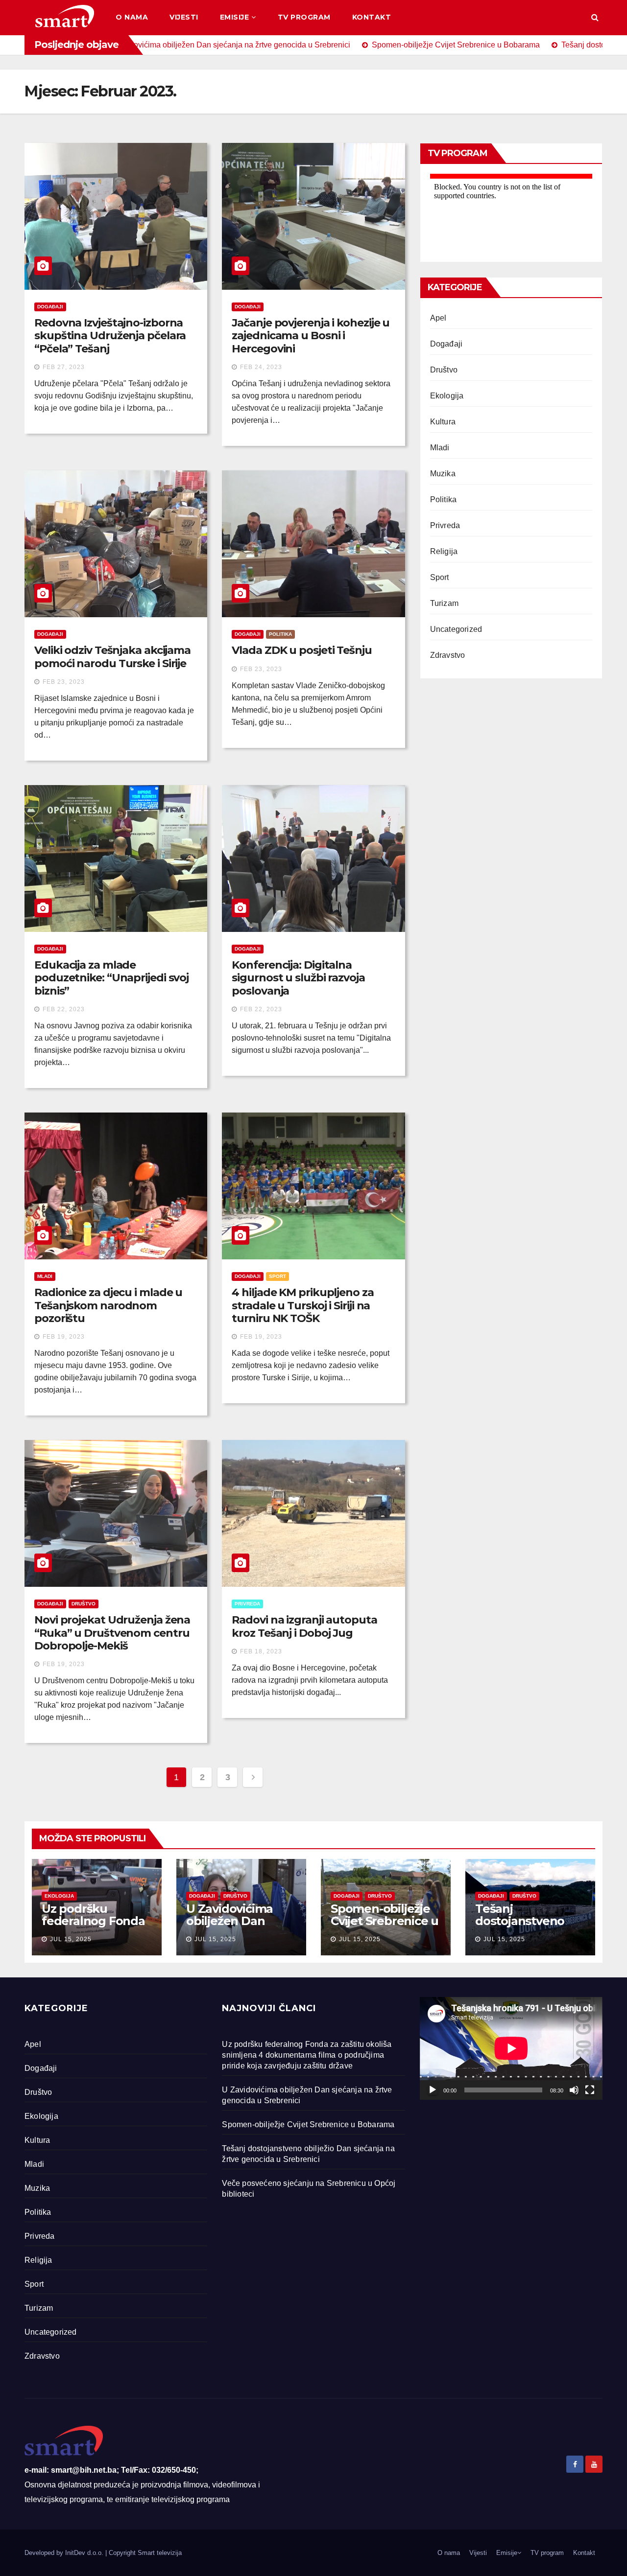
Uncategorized (456, 629)
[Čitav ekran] (590, 2090)
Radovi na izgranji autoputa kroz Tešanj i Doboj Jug (304, 1626)
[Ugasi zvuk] (574, 2090)
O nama (132, 17)
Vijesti (184, 17)
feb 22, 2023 (64, 1009)
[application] (511, 2048)
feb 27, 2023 (64, 367)
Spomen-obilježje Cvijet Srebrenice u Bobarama (385, 1921)
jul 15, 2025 (71, 1939)
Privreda (247, 1604)
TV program (304, 17)
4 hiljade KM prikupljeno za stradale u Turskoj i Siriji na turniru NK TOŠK (302, 1305)
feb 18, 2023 (261, 1651)
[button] (595, 17)
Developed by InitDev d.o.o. (65, 2553)
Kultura (443, 422)
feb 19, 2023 (64, 1337)
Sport (277, 1276)
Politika (280, 634)
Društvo (84, 1604)
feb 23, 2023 (64, 682)
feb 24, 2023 (261, 367)
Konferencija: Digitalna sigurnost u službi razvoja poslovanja (298, 978)
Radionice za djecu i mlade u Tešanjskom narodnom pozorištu (108, 1305)
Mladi (45, 1276)
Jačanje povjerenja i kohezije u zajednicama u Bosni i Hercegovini (311, 336)
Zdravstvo (448, 655)
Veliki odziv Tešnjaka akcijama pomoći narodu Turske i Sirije (112, 657)
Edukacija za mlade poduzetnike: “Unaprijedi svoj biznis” (111, 978)
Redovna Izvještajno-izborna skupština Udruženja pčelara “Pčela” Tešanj (110, 336)
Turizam (444, 603)
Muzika (443, 474)
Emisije (235, 17)
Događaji (50, 307)
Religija (444, 551)
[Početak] (433, 2090)
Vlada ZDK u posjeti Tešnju (301, 650)
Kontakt (372, 17)
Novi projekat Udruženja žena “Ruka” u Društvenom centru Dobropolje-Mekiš (112, 1633)
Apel (438, 318)
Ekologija (447, 396)
